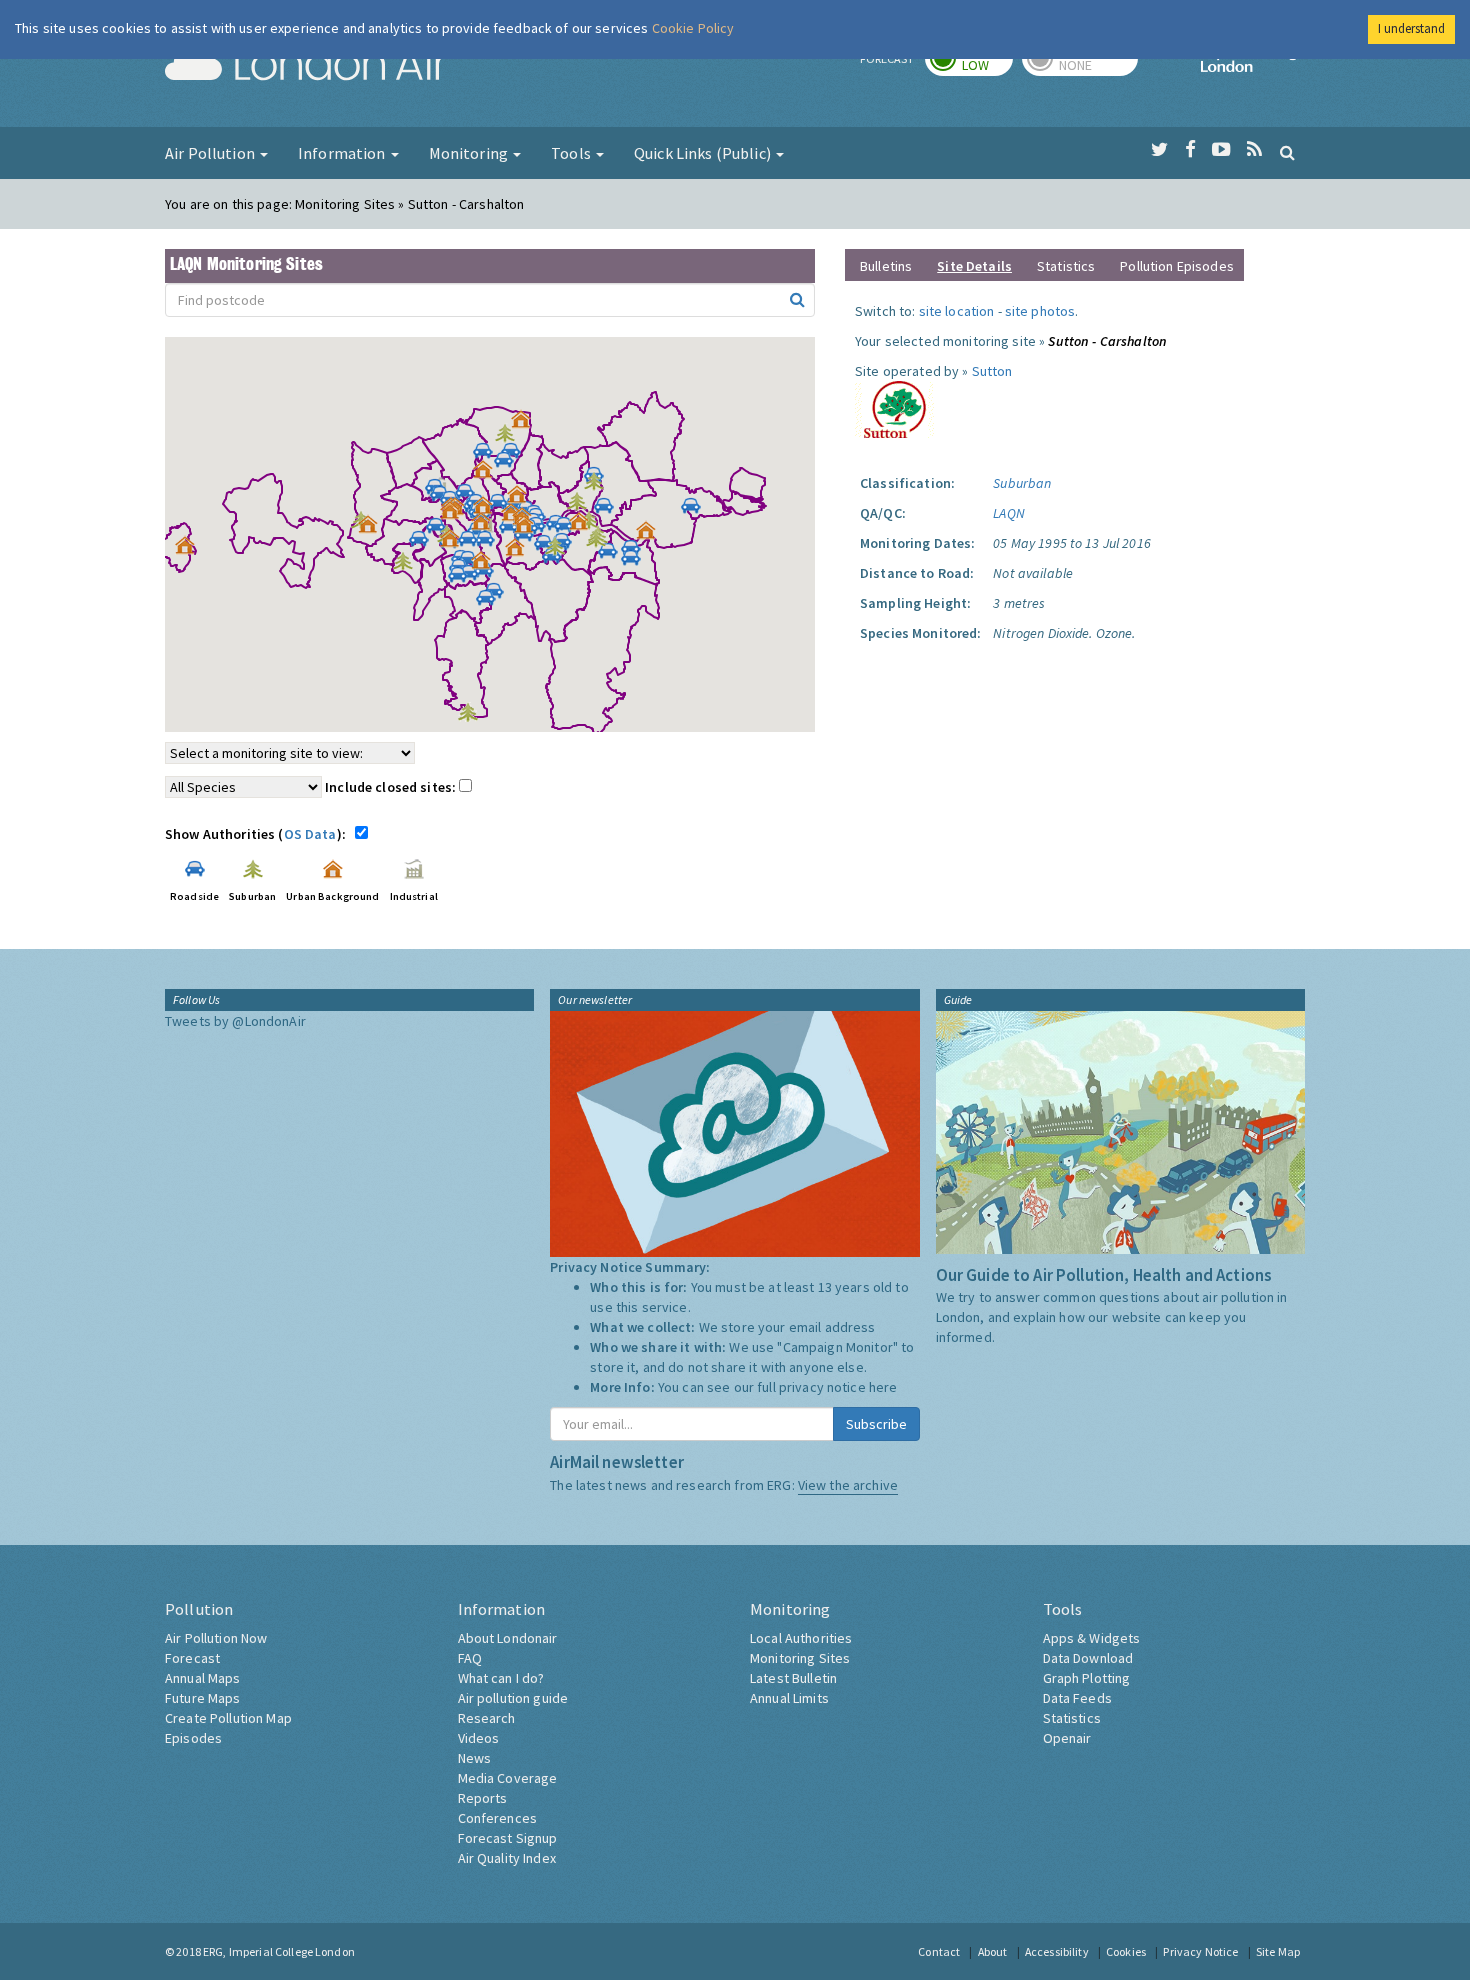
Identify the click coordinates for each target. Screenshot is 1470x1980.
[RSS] (1254, 150)
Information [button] (343, 153)
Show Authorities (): (258, 834)
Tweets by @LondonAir (235, 1021)
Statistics (1066, 266)
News (475, 1758)
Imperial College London (1253, 66)
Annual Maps (203, 1678)
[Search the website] (1287, 152)
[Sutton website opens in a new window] (894, 408)
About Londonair (508, 1638)
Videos (479, 1738)
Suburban (1022, 483)
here (883, 1387)
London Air (306, 66)
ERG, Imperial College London (279, 1951)
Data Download (1088, 1658)
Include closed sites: (392, 787)
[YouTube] (1221, 150)
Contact (939, 1951)
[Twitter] (1159, 150)
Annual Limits (789, 1698)
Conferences (498, 1818)
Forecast (192, 1658)
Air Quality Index (507, 1858)
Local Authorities (801, 1638)
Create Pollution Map (228, 1718)
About (993, 1951)
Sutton (992, 371)
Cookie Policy (693, 28)
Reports (483, 1798)
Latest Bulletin (793, 1678)
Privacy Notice (1200, 1951)
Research (487, 1718)
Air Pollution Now (216, 1638)
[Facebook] (1190, 150)
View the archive (848, 1485)
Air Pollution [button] (211, 153)
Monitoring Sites (800, 1658)
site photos (1040, 311)
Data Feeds (1077, 1698)
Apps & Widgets (1092, 1638)
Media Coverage (508, 1778)
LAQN (1009, 513)
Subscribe (876, 1424)
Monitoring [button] (470, 153)
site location (957, 311)
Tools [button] (572, 153)
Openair (1067, 1738)
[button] (526, 424)
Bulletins (886, 266)
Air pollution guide (513, 1698)
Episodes (193, 1738)
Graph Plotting (1087, 1678)
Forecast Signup (508, 1838)
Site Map (1278, 1951)
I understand (1411, 28)
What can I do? (501, 1678)
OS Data (310, 834)
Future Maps (203, 1698)
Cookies (1126, 1951)
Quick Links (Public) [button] (704, 153)
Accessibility (1057, 1951)
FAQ (470, 1658)
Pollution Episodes (1177, 266)
